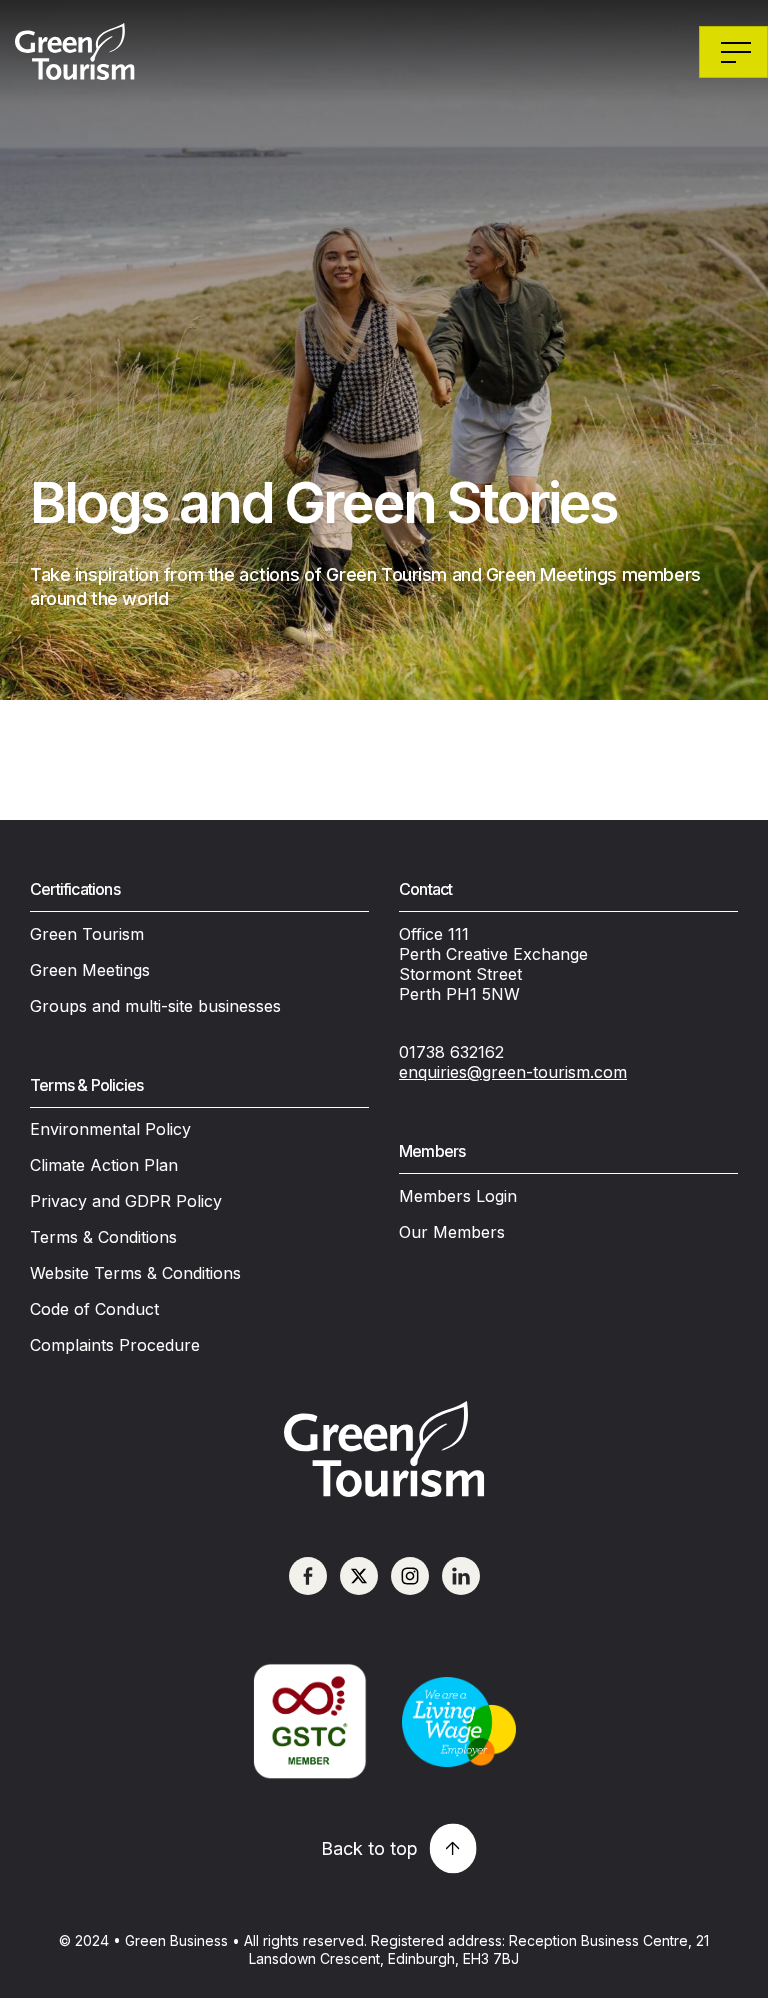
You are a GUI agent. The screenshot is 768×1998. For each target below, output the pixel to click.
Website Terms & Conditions (135, 1273)
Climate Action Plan (104, 1165)
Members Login (458, 1196)
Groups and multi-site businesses (155, 1006)
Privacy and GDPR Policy (126, 1201)
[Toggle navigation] (733, 52)
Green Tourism (87, 934)
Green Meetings (90, 970)
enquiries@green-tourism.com (513, 1072)
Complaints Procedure (115, 1345)
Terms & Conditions (103, 1237)
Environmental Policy (110, 1129)
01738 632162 (451, 1052)
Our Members (452, 1232)
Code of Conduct (94, 1309)
